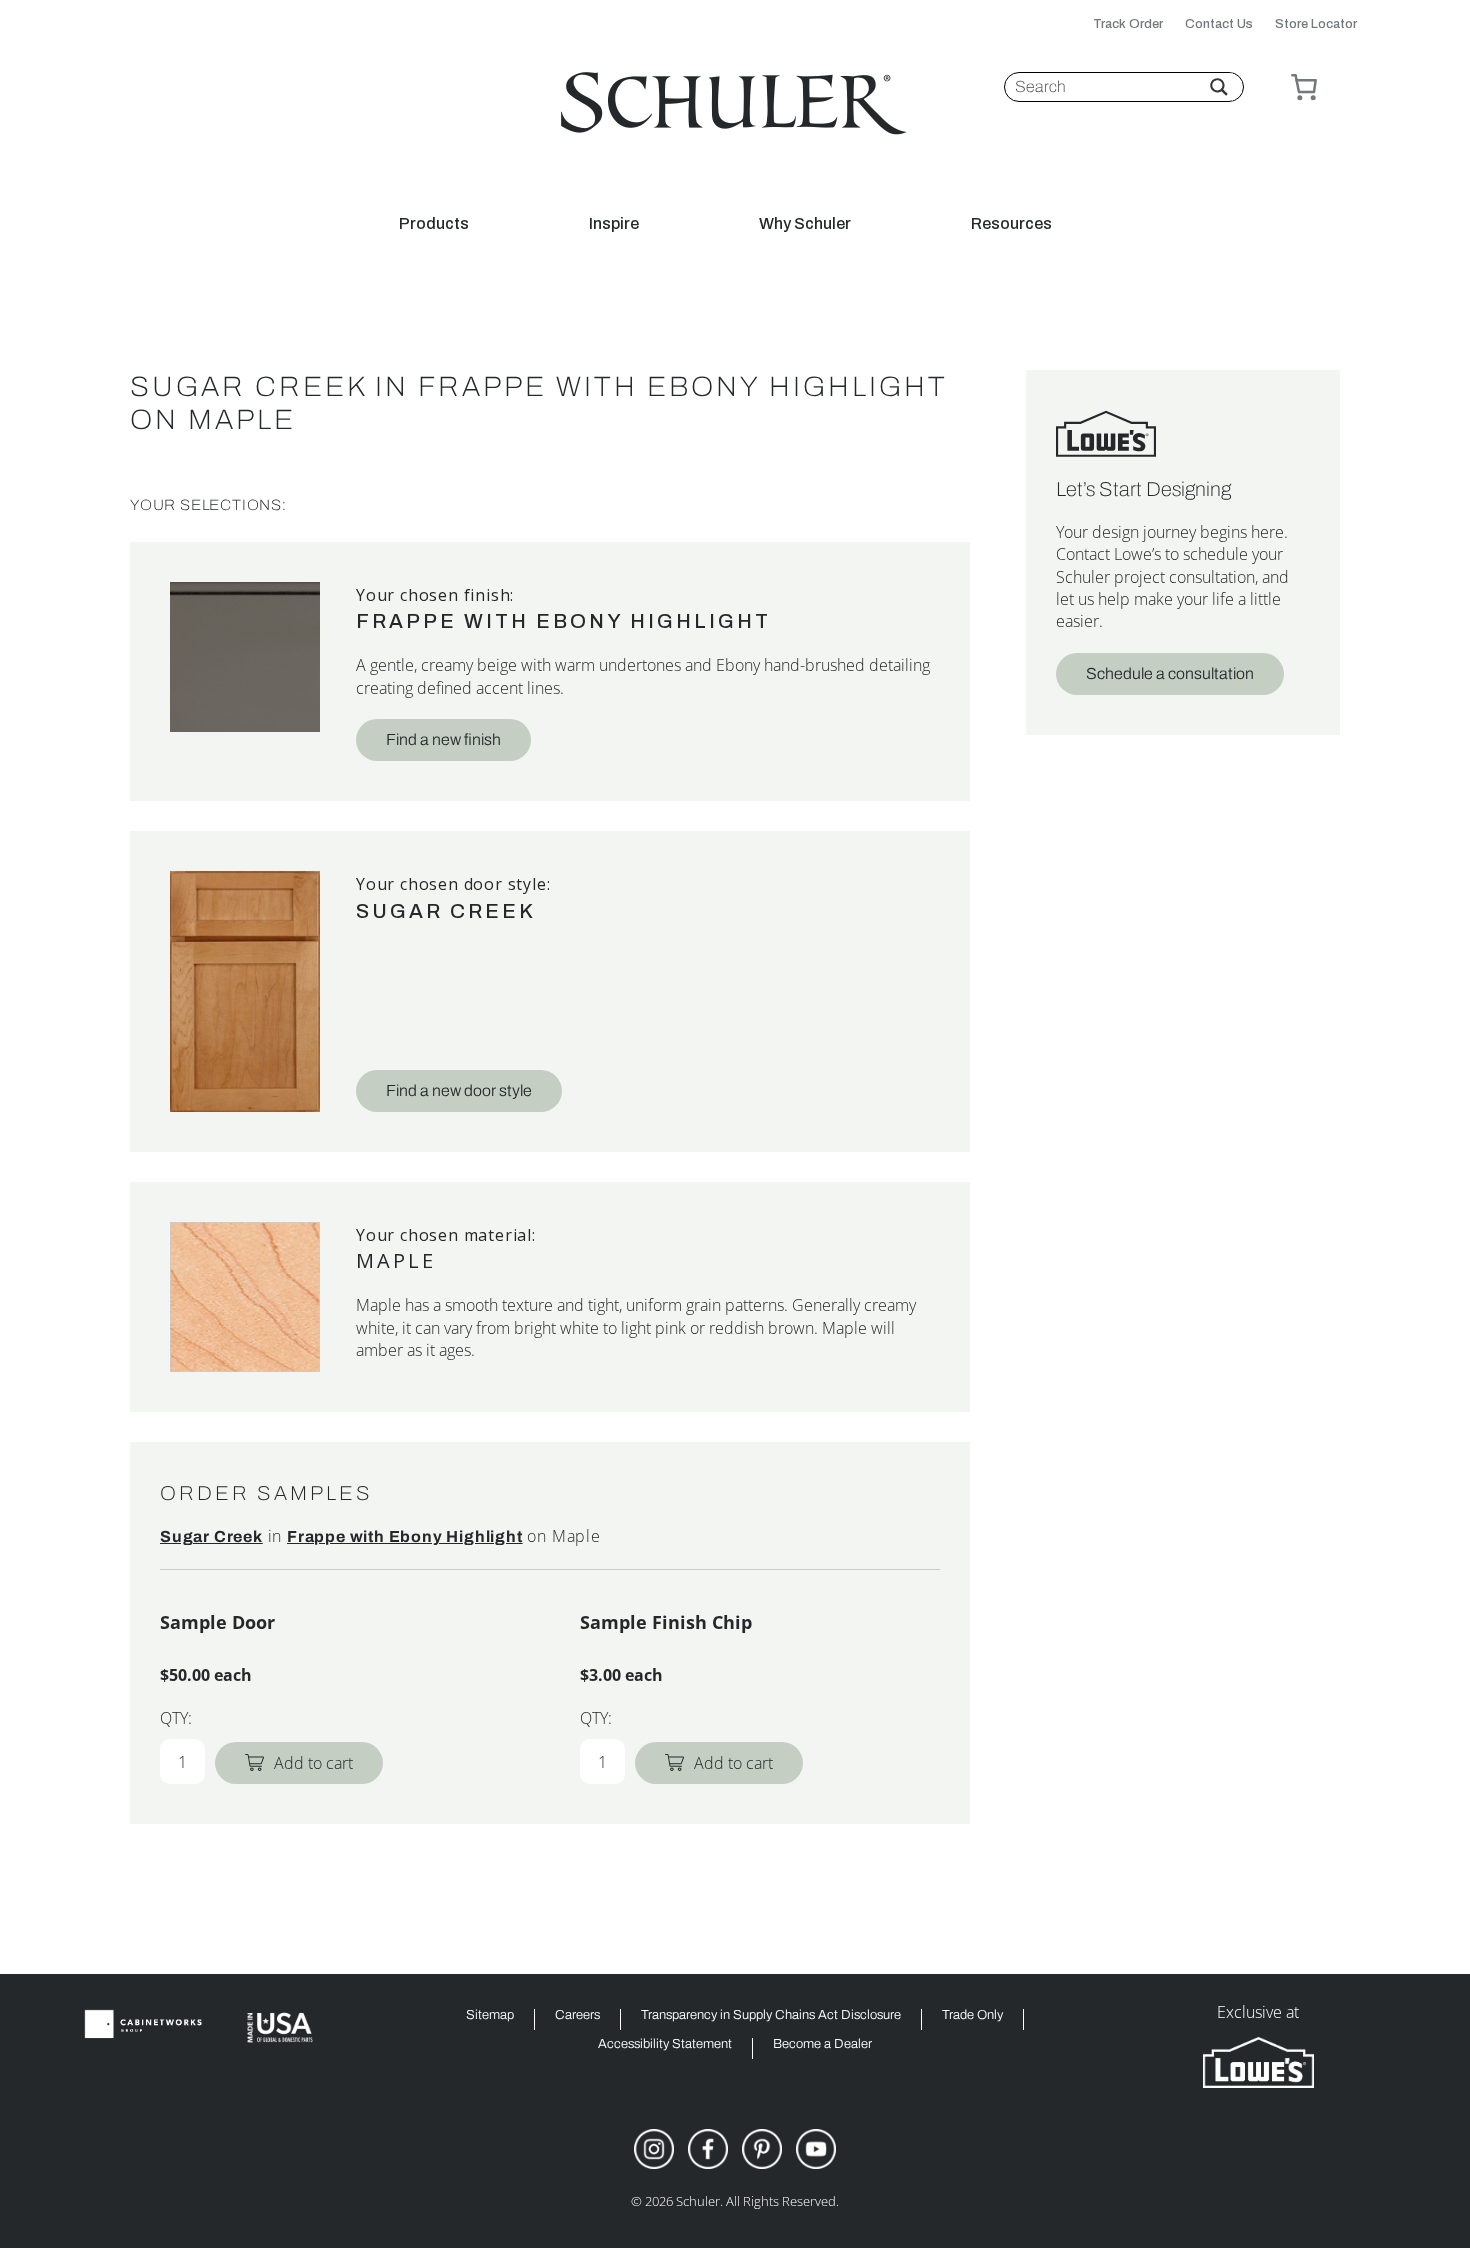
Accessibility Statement (665, 2044)
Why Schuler (805, 224)
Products (434, 224)
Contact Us (1219, 24)
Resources (1011, 224)
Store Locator (1316, 24)
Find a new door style (459, 1090)
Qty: (176, 1718)
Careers (577, 2015)
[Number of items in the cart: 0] (1304, 87)
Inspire (614, 224)
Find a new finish (443, 739)
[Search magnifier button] (1219, 87)
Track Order (1128, 24)
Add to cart (313, 1763)
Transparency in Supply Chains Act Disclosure (771, 2015)
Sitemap (490, 2015)
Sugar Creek (446, 911)
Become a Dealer (822, 2044)
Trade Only (972, 2015)
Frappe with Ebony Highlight (563, 621)
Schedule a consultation (1170, 673)
